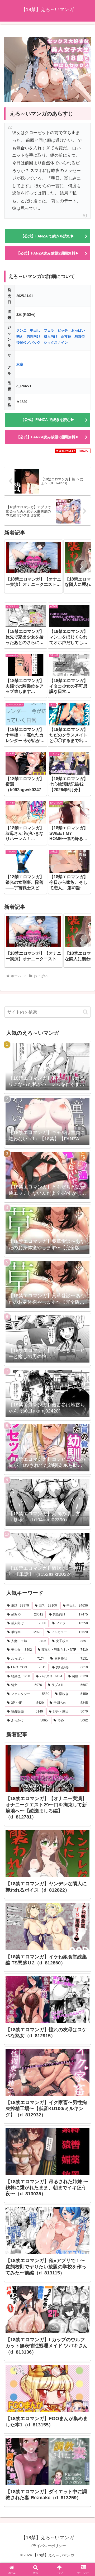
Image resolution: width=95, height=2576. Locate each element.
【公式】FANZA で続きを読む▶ (47, 236)
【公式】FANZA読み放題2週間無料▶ (48, 253)
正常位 (66, 336)
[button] (81, 566)
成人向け (51, 336)
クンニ (22, 330)
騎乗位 (80, 336)
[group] (34, 566)
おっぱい (78, 330)
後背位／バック (28, 342)
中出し (35, 330)
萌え (20, 336)
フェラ (49, 330)
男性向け (34, 336)
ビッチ (63, 330)
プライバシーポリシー (47, 2546)
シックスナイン (56, 342)
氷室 (20, 364)
